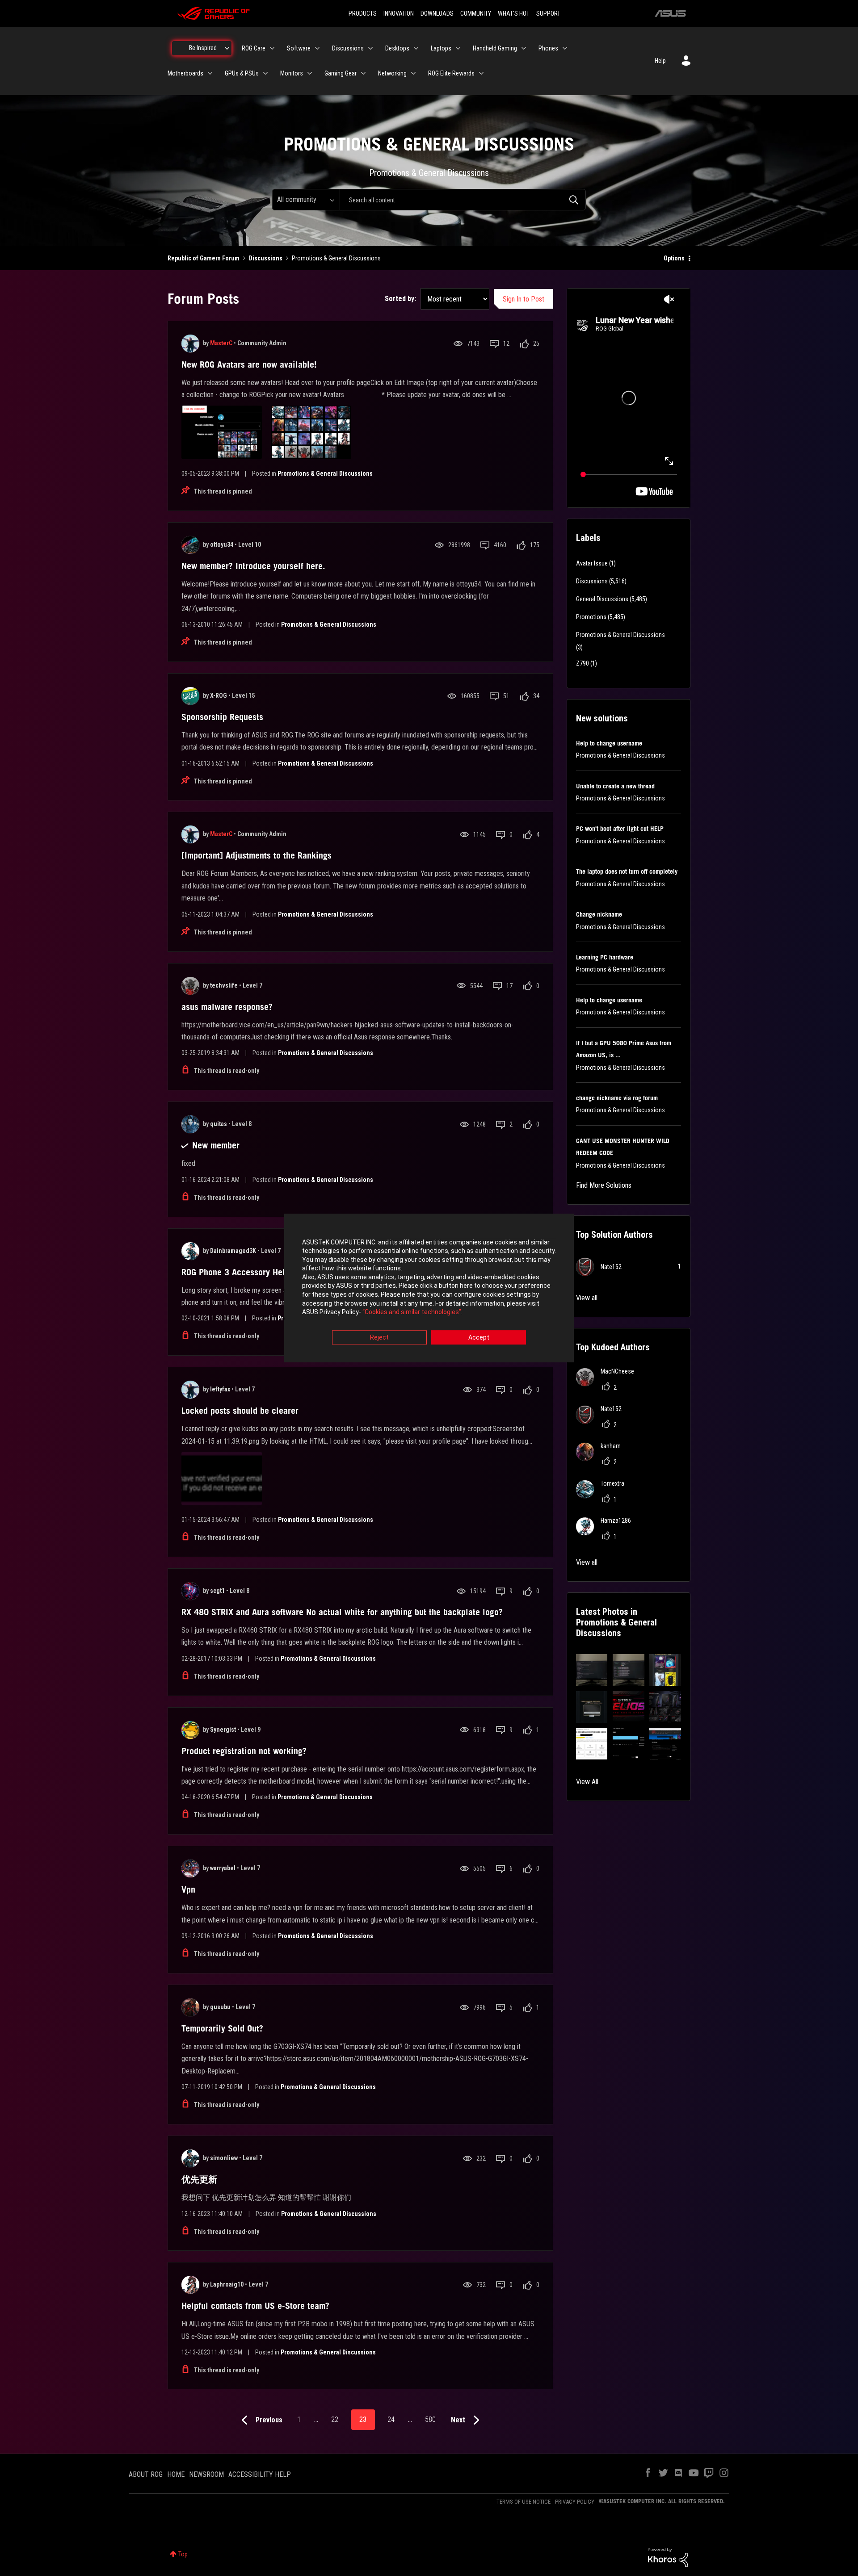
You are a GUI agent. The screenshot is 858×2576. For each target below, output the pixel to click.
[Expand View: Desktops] (416, 48)
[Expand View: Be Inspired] (227, 48)
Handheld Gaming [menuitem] (495, 48)
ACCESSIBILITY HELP (260, 2474)
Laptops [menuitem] (441, 48)
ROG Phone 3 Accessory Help (236, 1272)
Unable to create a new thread (615, 786)
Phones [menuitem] (548, 48)
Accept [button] (479, 1337)
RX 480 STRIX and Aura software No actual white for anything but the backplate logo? (342, 1612)
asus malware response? (227, 1007)
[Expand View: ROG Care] (272, 48)
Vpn (188, 1889)
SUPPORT (548, 13)
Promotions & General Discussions (325, 473)
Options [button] (674, 258)
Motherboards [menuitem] (185, 73)
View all (587, 1298)
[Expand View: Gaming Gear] (363, 73)
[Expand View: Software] (317, 48)
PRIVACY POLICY (575, 2502)
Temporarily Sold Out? (222, 2028)
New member (216, 1145)
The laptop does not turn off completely (627, 871)
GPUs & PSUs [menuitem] (242, 73)
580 (430, 2419)
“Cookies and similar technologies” (412, 1312)
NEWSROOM (206, 2474)
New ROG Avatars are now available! (249, 364)
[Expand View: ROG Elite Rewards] (481, 73)
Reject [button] (379, 1337)
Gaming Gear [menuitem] (341, 73)
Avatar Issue (592, 563)
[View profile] (190, 343)
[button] (592, 1670)
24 (391, 2419)
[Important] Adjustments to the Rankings (257, 855)
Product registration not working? (244, 1751)
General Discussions (602, 599)
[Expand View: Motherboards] (210, 73)
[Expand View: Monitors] (310, 73)
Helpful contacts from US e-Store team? (255, 2306)
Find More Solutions (604, 1185)
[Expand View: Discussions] (370, 48)
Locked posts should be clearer (240, 1411)
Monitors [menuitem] (292, 73)
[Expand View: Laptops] (458, 48)
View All (587, 1782)
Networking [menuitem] (392, 73)
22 (335, 2419)
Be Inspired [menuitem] (203, 48)
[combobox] (463, 200)
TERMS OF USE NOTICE (524, 2502)
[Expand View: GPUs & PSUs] (265, 73)
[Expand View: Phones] (565, 48)
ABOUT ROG (146, 2474)
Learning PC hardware (605, 957)
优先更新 (199, 2179)
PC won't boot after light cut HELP (620, 829)
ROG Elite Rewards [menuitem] (451, 73)
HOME (176, 2474)
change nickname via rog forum (617, 1098)
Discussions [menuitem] (348, 48)
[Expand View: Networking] (413, 73)
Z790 (583, 663)
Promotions (591, 617)
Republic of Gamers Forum (204, 258)
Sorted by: (400, 299)
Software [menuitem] (299, 48)
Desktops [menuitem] (397, 48)
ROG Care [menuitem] (254, 48)
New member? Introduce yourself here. (253, 566)
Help (660, 61)
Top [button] (183, 2554)
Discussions (266, 258)
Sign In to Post (524, 299)
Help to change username (609, 743)
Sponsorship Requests (222, 717)
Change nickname (599, 914)
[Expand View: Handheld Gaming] (524, 48)
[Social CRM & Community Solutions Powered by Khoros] (668, 2557)
